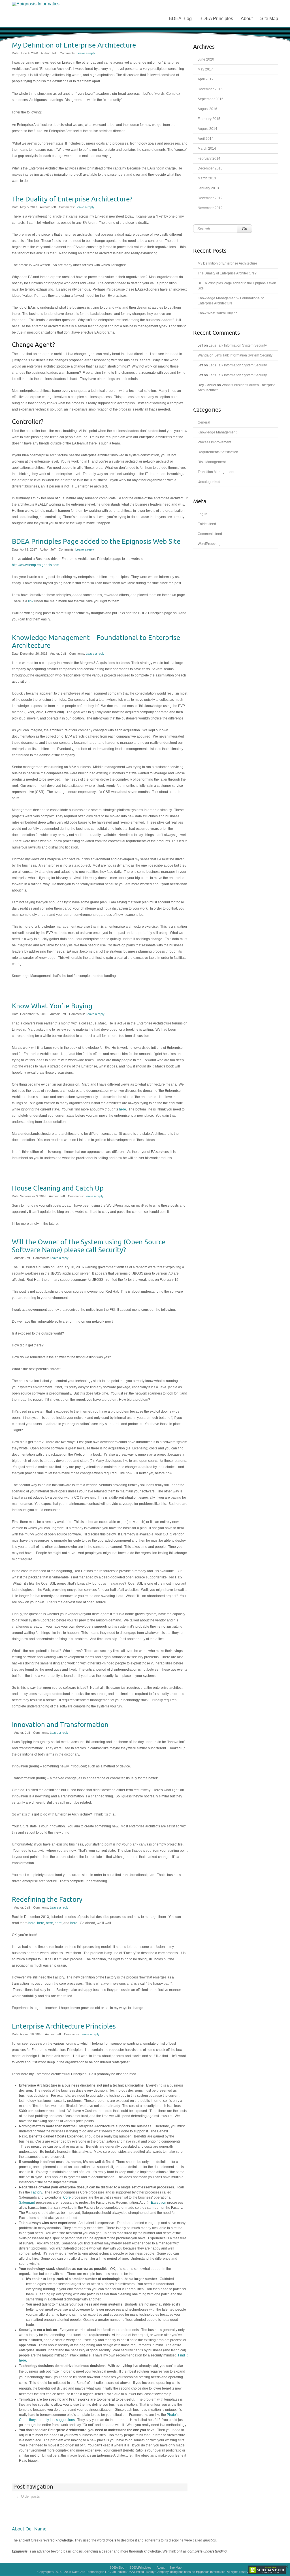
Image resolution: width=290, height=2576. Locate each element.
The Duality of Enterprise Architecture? (72, 199)
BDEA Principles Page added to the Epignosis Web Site (96, 542)
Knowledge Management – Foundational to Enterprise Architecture (96, 642)
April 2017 (206, 79)
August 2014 (207, 129)
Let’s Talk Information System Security (238, 345)
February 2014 (209, 158)
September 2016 (211, 99)
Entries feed (207, 524)
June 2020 (206, 59)
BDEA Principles (216, 19)
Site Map (269, 19)
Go (245, 229)
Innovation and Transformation (60, 1725)
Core (67, 2197)
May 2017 (205, 69)
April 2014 (206, 139)
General (204, 422)
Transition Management (216, 472)
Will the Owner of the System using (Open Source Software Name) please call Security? (89, 1246)
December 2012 (210, 198)
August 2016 (207, 109)
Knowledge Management (217, 432)
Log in (202, 514)
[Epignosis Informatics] (54, 4)
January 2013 (208, 188)
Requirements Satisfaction (218, 452)
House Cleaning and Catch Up (58, 1188)
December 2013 (210, 168)
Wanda (203, 355)
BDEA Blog (180, 19)
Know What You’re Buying (52, 1006)
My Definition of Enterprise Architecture (74, 45)
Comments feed (210, 534)
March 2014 (207, 149)
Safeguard (27, 2203)
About (247, 19)
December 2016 (210, 89)
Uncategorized (209, 482)
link (31, 601)
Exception (159, 2203)
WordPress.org (209, 544)
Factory (36, 2192)
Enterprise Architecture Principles (64, 2026)
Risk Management (212, 462)
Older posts (28, 2496)
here (122, 1109)
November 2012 (210, 208)
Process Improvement (214, 442)
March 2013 (207, 178)
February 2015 (209, 119)
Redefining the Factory (47, 1900)
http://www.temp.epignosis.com (36, 565)
